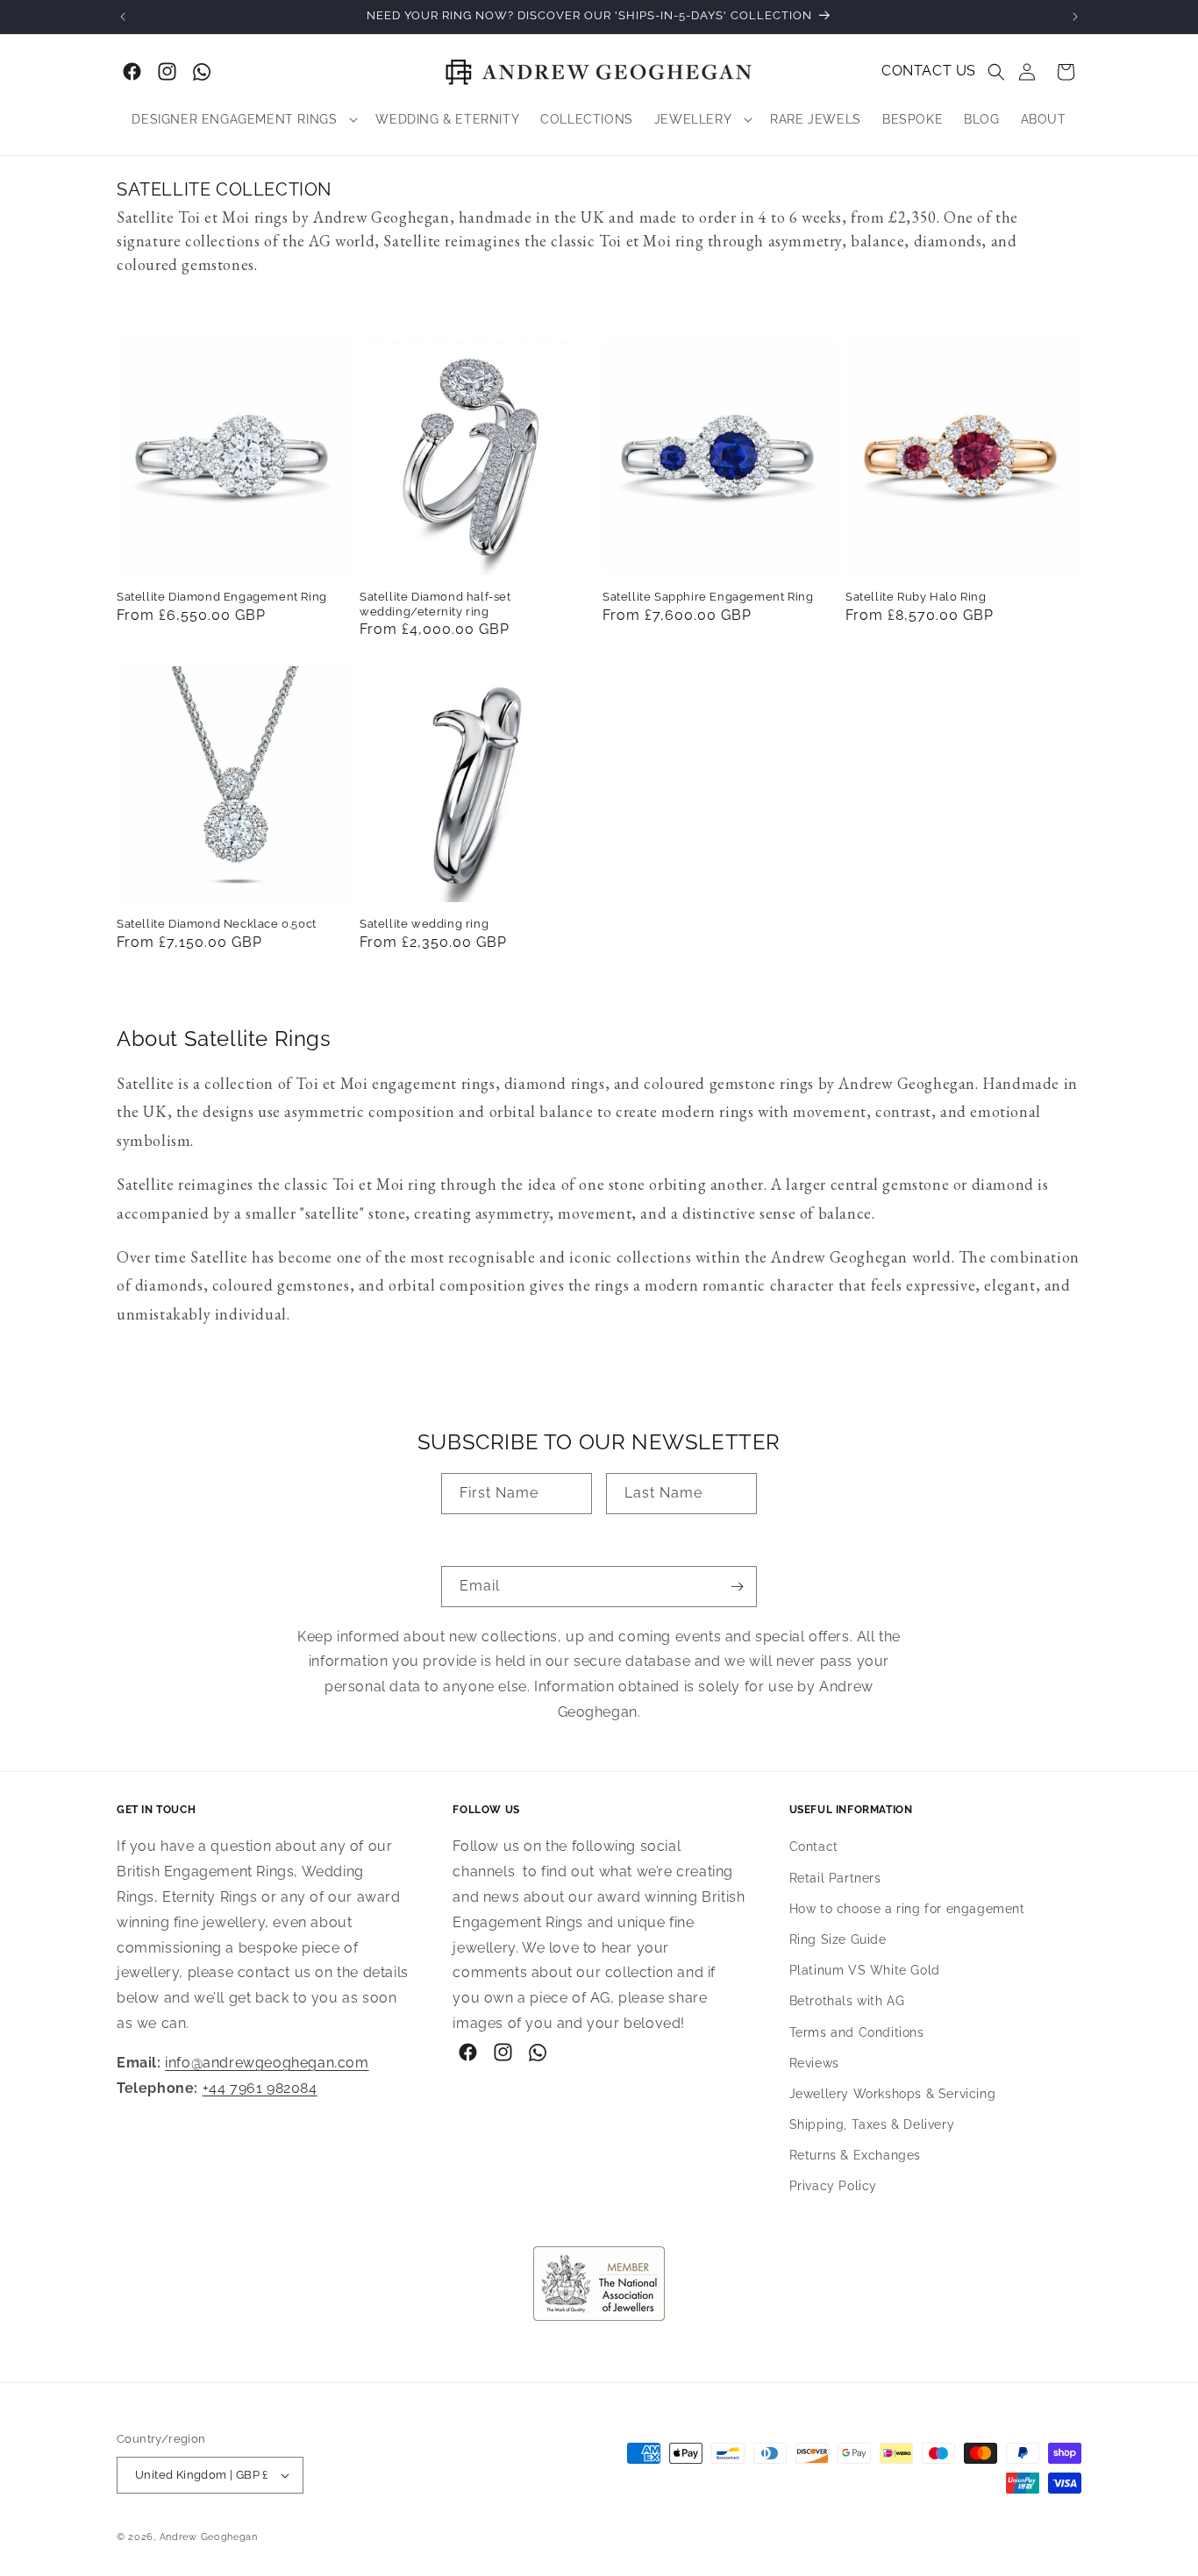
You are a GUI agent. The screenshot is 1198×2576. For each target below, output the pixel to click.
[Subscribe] (737, 1587)
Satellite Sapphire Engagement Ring (708, 597)
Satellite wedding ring (424, 924)
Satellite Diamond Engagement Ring (222, 597)
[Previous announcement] (123, 17)
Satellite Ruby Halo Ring (916, 597)
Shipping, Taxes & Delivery (872, 2124)
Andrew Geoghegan (209, 2537)
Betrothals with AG (847, 2002)
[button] (996, 72)
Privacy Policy (833, 2187)
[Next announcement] (1075, 17)
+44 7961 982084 (260, 2088)
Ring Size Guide (838, 1939)
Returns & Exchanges (855, 2156)
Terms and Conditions (857, 2032)
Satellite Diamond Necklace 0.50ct (217, 924)
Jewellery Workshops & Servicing (893, 2094)
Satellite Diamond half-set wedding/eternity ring (435, 604)
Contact (814, 1847)
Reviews (814, 2063)
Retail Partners (835, 1878)
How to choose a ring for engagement (907, 1909)
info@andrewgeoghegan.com (267, 2063)
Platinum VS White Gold (865, 1971)
